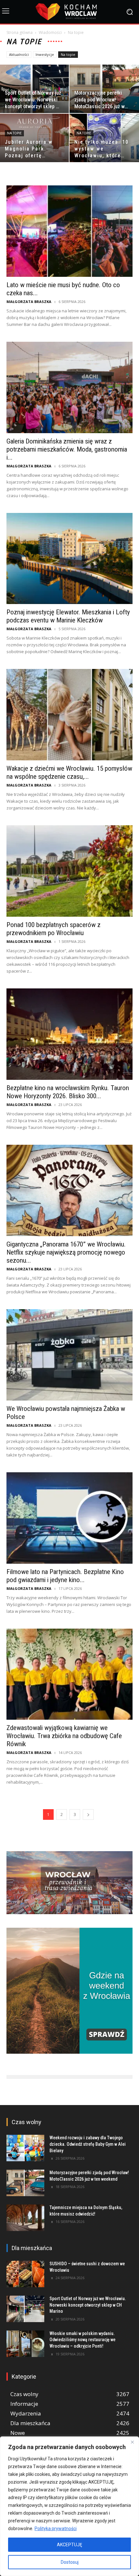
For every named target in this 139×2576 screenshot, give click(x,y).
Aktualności (19, 54)
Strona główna (20, 32)
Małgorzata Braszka (29, 302)
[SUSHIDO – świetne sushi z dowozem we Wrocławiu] (25, 2274)
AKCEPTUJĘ (69, 2545)
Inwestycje (45, 54)
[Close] (132, 2442)
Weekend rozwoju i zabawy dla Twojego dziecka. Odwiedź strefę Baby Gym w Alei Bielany (88, 2144)
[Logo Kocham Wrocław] (69, 12)
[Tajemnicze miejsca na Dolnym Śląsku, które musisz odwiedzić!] (25, 2218)
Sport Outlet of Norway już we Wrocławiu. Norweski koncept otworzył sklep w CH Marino (88, 2305)
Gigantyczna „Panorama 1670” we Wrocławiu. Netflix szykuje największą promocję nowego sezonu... (66, 1252)
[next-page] (88, 1815)
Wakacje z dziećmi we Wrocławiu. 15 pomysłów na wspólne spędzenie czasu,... (69, 772)
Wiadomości (50, 32)
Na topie (68, 54)
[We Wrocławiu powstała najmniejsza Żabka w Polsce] (69, 1355)
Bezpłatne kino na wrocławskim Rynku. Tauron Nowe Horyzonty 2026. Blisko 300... (68, 1092)
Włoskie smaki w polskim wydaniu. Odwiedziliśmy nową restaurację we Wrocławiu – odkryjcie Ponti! (82, 2340)
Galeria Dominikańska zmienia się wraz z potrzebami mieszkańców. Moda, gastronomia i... (67, 449)
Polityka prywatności (56, 2529)
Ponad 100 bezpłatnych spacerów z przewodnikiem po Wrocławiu (53, 929)
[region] (69, 2506)
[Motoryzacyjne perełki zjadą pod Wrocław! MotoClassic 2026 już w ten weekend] (25, 2183)
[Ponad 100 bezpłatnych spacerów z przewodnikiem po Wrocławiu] (69, 871)
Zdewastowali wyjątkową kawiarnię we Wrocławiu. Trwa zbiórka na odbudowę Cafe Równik (64, 1736)
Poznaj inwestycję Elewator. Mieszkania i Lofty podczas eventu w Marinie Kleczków (68, 616)
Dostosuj (70, 2562)
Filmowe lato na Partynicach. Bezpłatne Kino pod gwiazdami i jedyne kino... (65, 1576)
